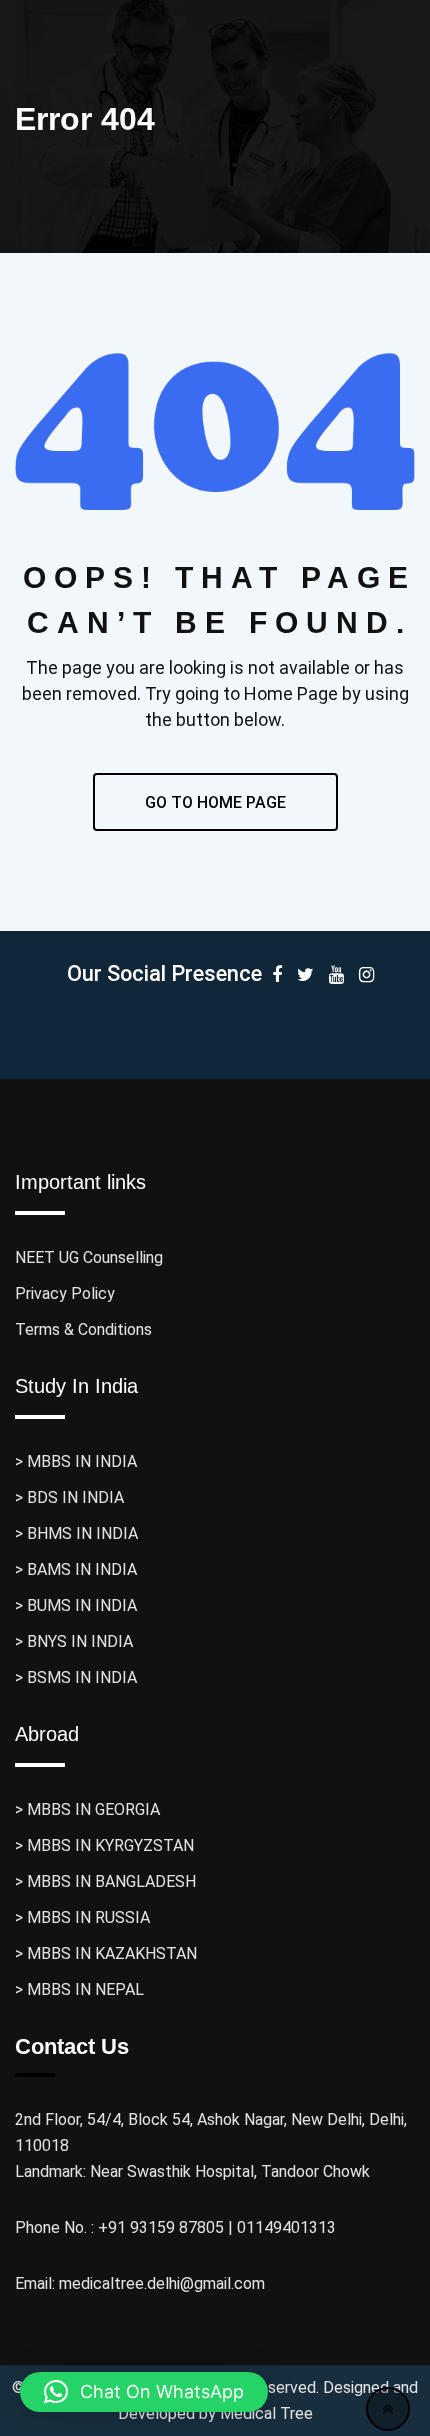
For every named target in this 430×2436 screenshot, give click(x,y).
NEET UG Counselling (89, 1257)
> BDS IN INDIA (69, 1497)
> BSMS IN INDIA (76, 1677)
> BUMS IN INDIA (76, 1605)
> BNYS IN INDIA (74, 1641)
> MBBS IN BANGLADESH (105, 1881)
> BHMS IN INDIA (76, 1533)
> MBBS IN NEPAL (79, 1989)
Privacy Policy (65, 1293)
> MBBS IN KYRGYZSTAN (104, 1845)
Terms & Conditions (83, 1329)
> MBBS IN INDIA (76, 1461)
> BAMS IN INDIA (76, 1569)
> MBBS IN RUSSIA (82, 1917)
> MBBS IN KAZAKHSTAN (106, 1953)
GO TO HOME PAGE (215, 802)
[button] (144, 2392)
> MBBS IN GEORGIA (87, 1809)
